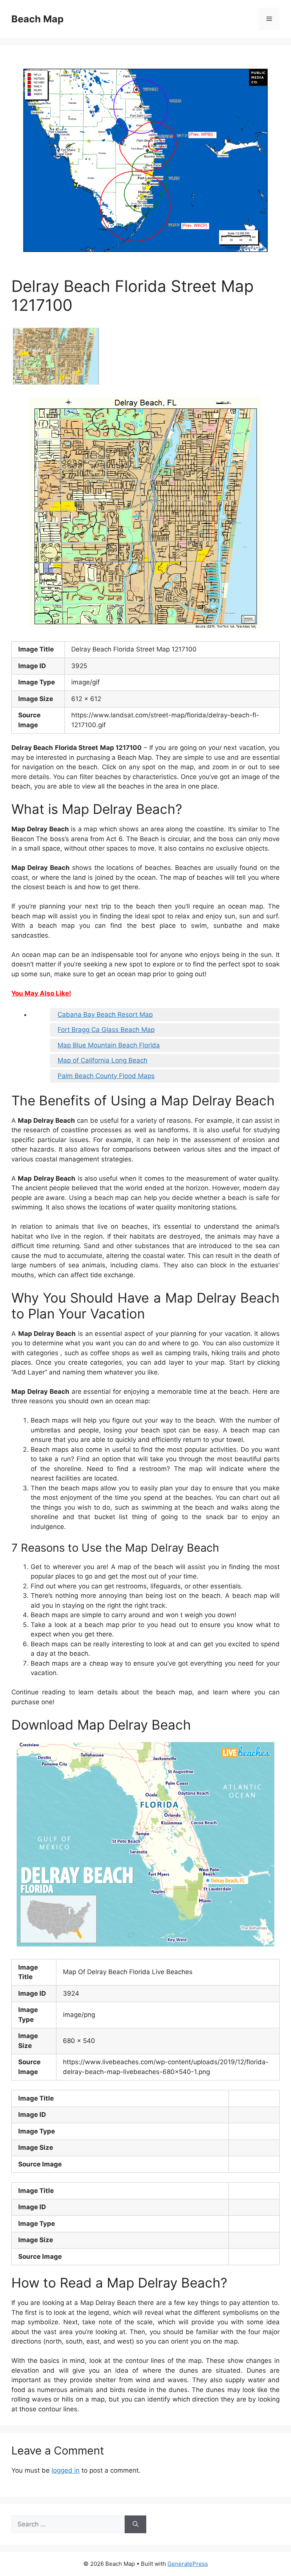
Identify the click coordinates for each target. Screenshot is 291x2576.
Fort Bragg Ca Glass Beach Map (106, 1030)
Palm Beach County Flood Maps (106, 1076)
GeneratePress (188, 2564)
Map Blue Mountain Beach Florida (109, 1045)
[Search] (135, 2525)
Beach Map (38, 19)
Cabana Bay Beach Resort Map (105, 1015)
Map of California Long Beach (102, 1060)
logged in (66, 2470)
